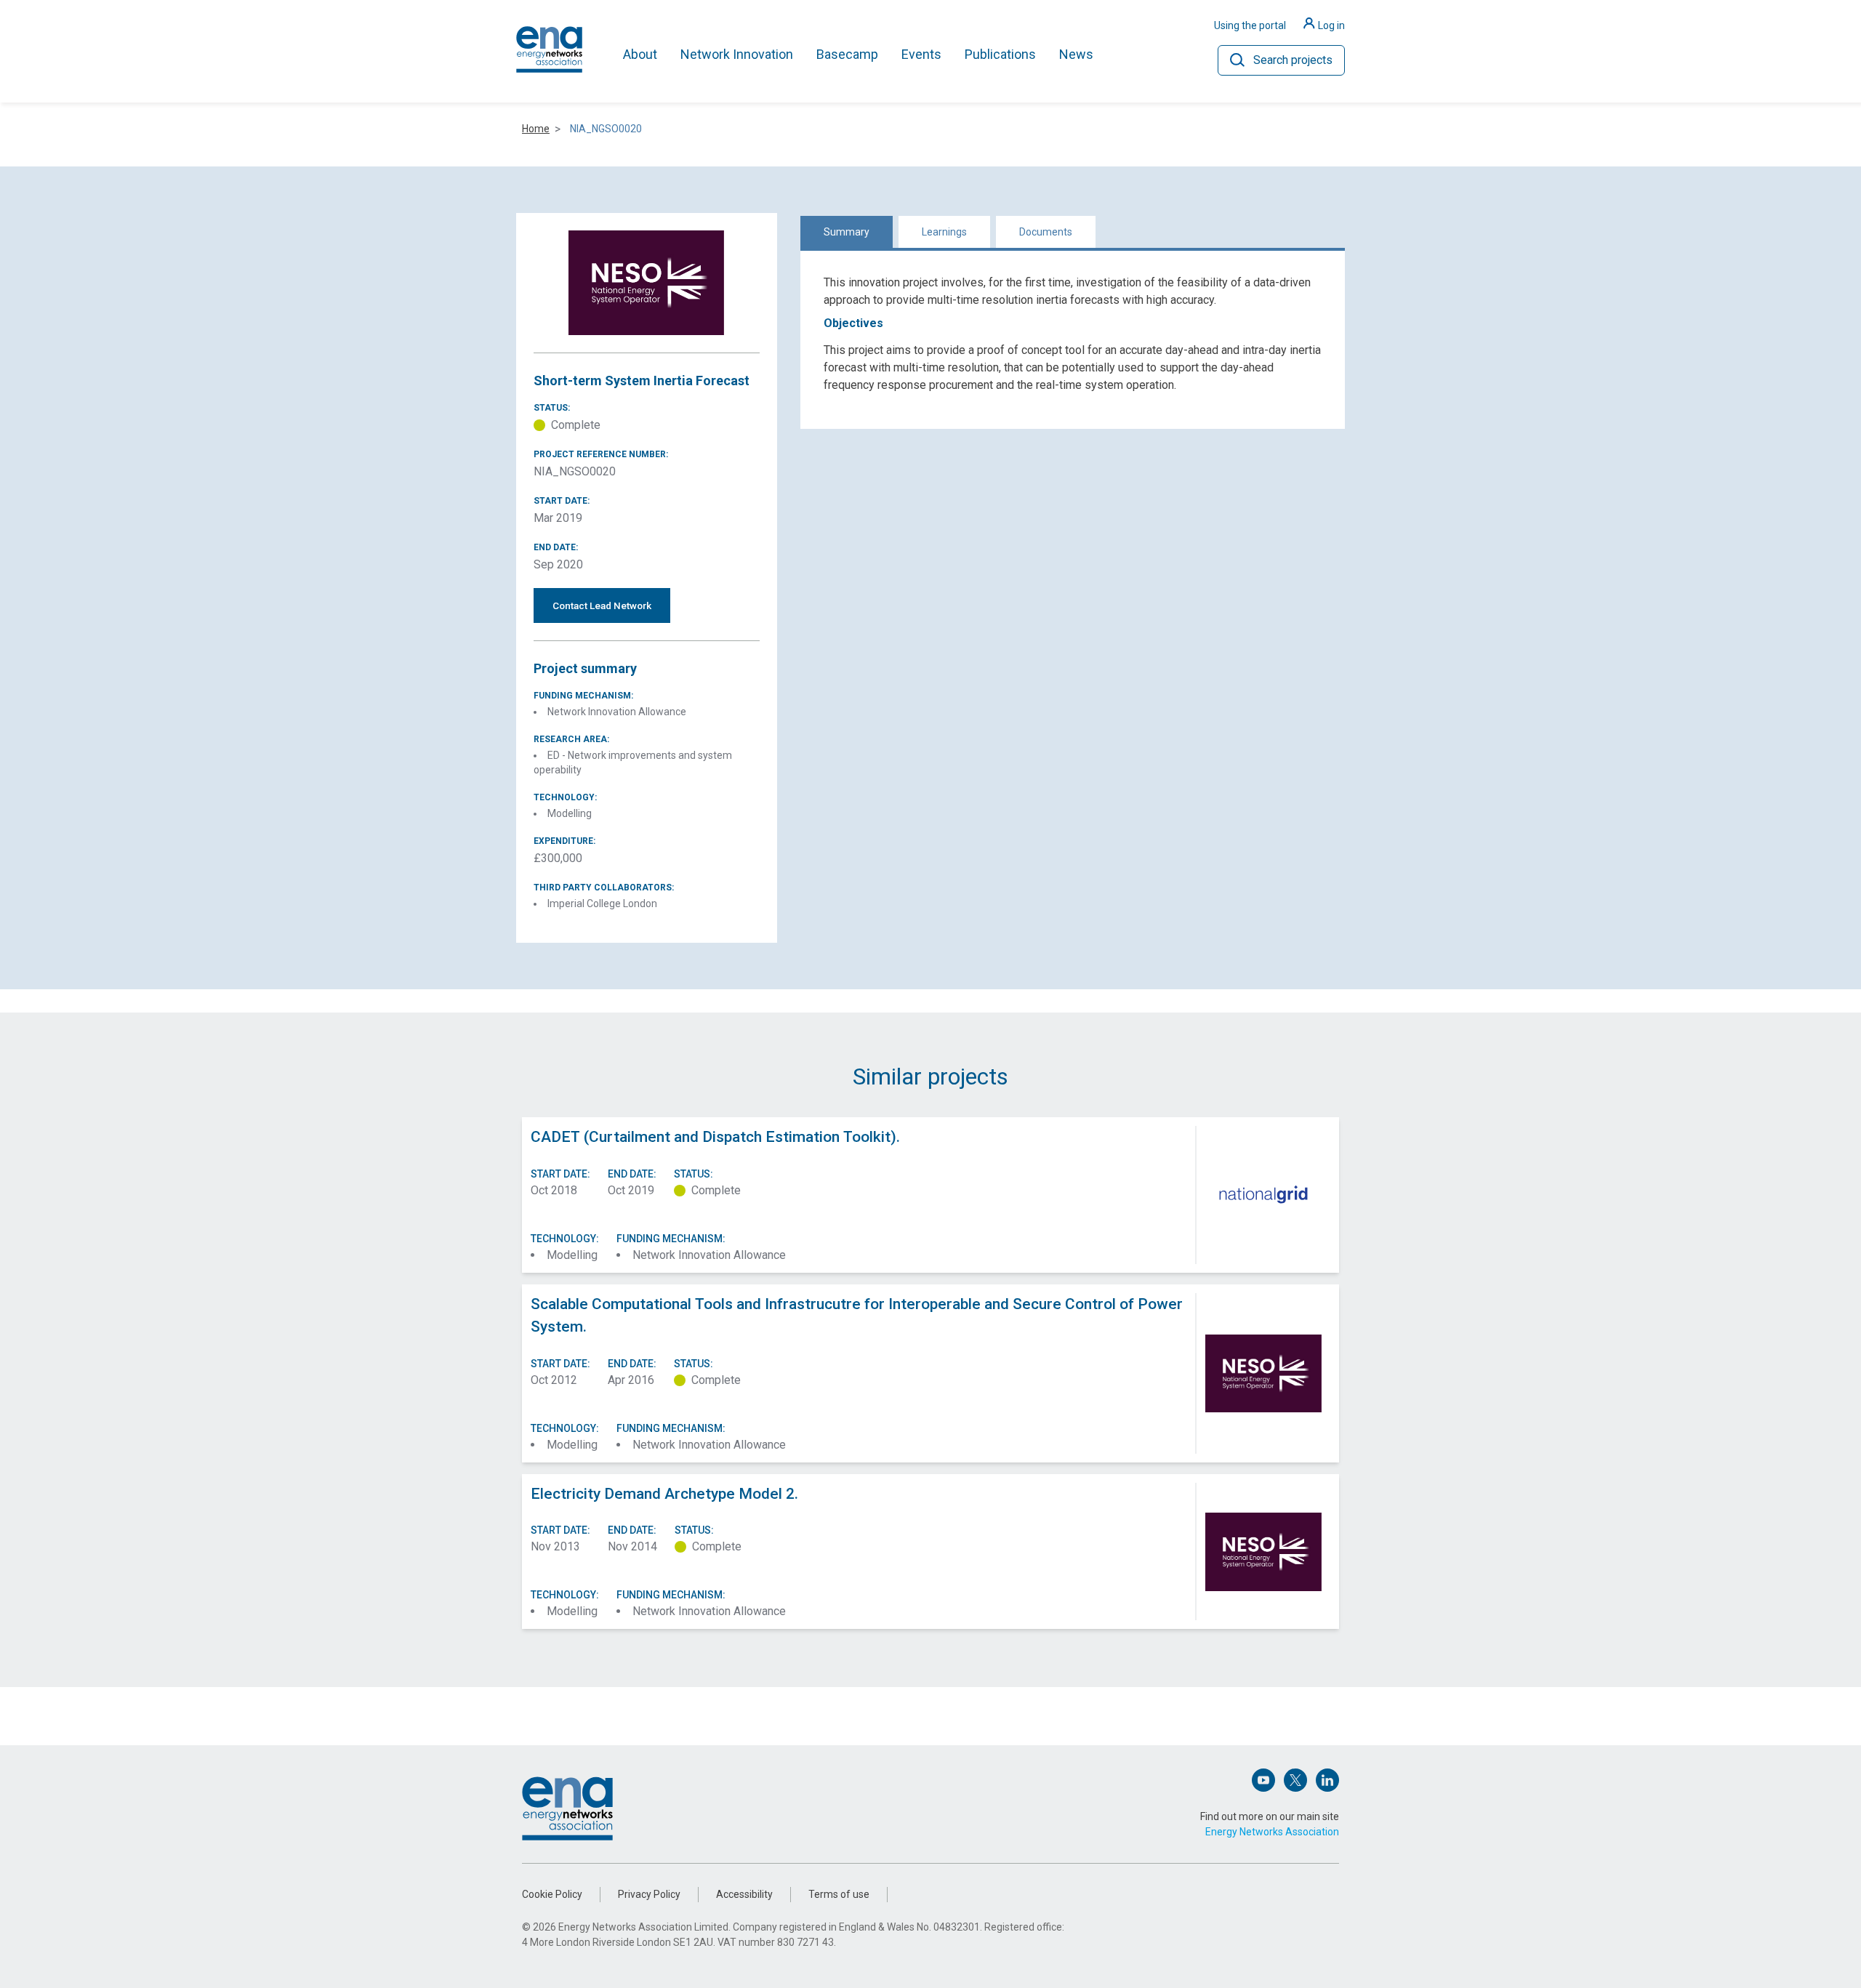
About (640, 54)
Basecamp (847, 54)
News (1076, 54)
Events (921, 54)
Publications (1000, 54)
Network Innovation (737, 54)
